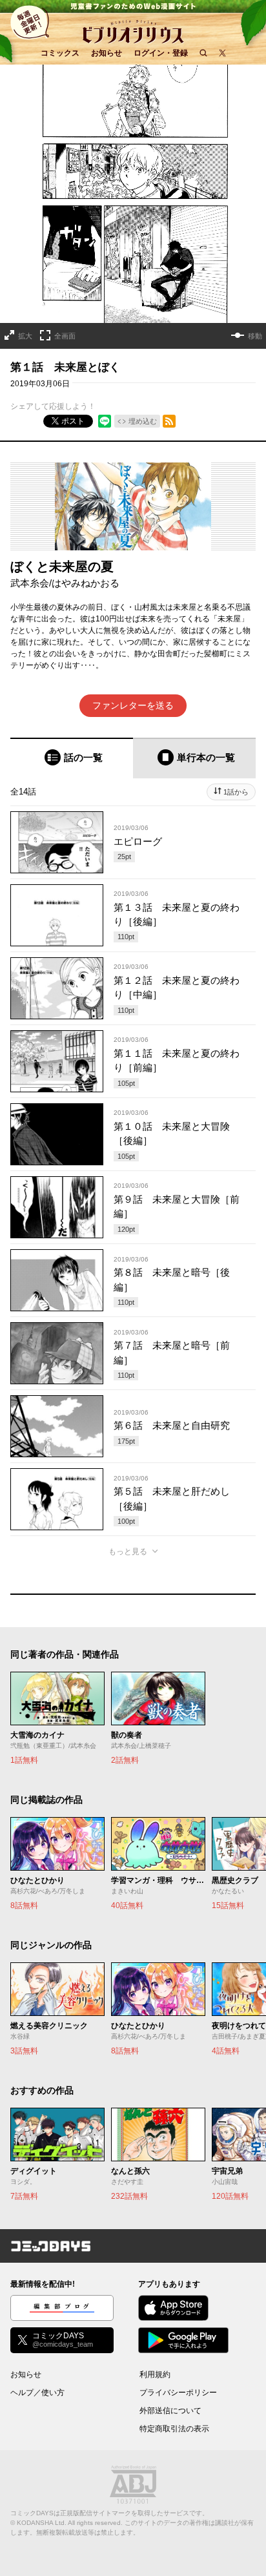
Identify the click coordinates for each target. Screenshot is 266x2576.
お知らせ (107, 53)
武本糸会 (30, 583)
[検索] (203, 53)
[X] (222, 53)
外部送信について (170, 2411)
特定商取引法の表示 (174, 2429)
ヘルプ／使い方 (37, 2393)
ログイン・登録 (161, 53)
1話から (236, 792)
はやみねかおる (86, 583)
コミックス (60, 53)
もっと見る (128, 1552)
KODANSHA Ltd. (42, 2523)
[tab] (72, 758)
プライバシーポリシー (178, 2393)
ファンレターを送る (133, 705)
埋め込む (143, 421)
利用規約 (155, 2374)
